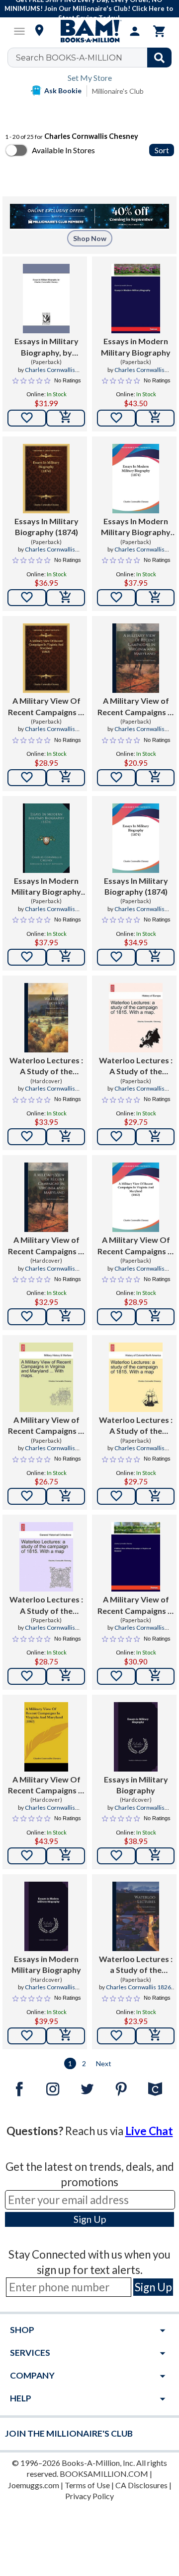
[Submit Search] (159, 58)
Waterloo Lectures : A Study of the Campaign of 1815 (46, 1066)
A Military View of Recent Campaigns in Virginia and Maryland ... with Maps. (46, 1426)
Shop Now (90, 238)
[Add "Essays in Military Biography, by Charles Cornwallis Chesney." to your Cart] (66, 418)
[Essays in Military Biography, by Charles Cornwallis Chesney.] (46, 299)
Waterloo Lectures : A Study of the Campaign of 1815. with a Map (136, 1426)
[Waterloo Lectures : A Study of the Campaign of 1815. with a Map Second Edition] (46, 1557)
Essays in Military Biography (136, 1785)
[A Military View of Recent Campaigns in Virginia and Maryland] (135, 658)
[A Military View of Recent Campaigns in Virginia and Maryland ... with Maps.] (46, 1377)
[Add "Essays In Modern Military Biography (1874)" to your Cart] (155, 598)
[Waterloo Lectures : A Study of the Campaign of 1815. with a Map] (135, 1377)
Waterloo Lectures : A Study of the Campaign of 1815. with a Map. (136, 1066)
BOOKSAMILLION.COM (104, 2474)
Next (104, 2063)
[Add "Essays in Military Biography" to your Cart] (155, 1856)
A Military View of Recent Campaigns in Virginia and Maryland (136, 707)
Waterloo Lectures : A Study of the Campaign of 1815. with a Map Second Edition (46, 1605)
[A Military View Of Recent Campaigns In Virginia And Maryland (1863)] (46, 658)
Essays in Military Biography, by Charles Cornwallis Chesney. (46, 347)
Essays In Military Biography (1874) (46, 526)
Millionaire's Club (118, 91)
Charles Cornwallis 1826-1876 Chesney (139, 1991)
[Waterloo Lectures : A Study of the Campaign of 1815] (46, 1018)
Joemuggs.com (34, 2485)
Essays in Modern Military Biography (136, 346)
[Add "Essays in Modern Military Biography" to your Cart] (155, 418)
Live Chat (149, 2131)
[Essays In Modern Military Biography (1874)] (135, 479)
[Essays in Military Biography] (136, 1737)
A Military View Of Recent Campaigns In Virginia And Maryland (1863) (46, 707)
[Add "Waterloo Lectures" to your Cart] (66, 1137)
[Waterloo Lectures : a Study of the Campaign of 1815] (135, 1916)
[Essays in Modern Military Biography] (136, 299)
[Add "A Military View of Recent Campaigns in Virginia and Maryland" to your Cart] (155, 778)
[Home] (89, 31)
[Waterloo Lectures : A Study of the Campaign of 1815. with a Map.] (136, 1018)
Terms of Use (87, 2485)
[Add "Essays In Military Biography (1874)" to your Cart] (66, 598)
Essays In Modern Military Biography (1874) (136, 527)
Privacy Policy (89, 2496)
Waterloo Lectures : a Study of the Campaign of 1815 (136, 1965)
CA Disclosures (141, 2485)
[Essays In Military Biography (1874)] (46, 479)
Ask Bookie (63, 91)
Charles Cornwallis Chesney (50, 374)
